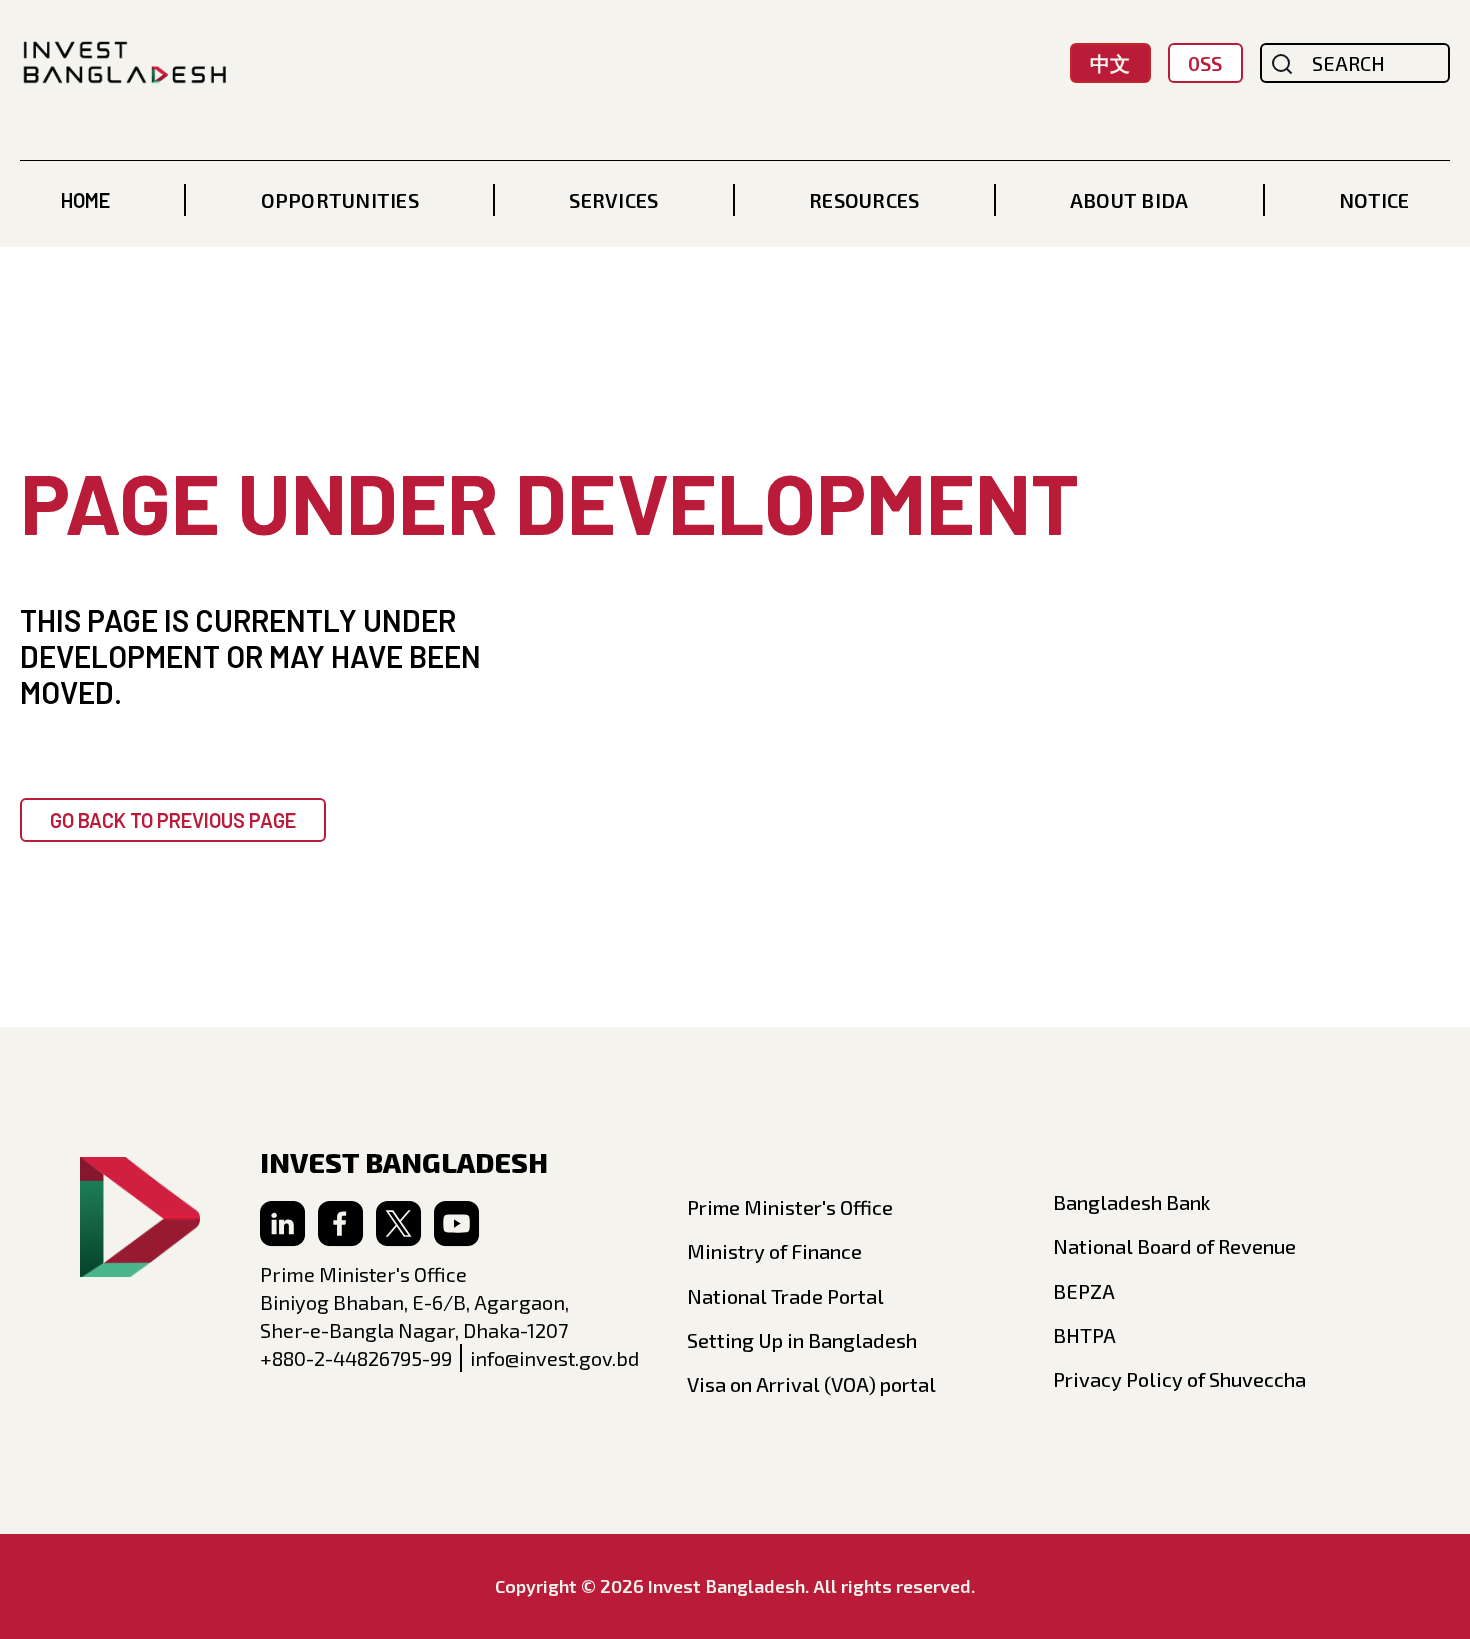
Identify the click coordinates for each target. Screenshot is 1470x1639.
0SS (1205, 63)
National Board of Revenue (1174, 1246)
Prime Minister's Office (790, 1207)
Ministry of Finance (774, 1251)
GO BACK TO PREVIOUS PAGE (173, 820)
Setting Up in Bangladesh (802, 1340)
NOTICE (1374, 200)
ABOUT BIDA (1129, 200)
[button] (340, 200)
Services (613, 200)
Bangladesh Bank (1131, 1202)
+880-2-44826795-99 (356, 1358)
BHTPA (1084, 1335)
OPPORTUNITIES (340, 200)
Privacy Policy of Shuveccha (1179, 1379)
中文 (1110, 63)
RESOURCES (864, 200)
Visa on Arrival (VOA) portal (811, 1384)
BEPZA (1084, 1291)
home (85, 200)
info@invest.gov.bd (554, 1358)
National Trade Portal (785, 1296)
